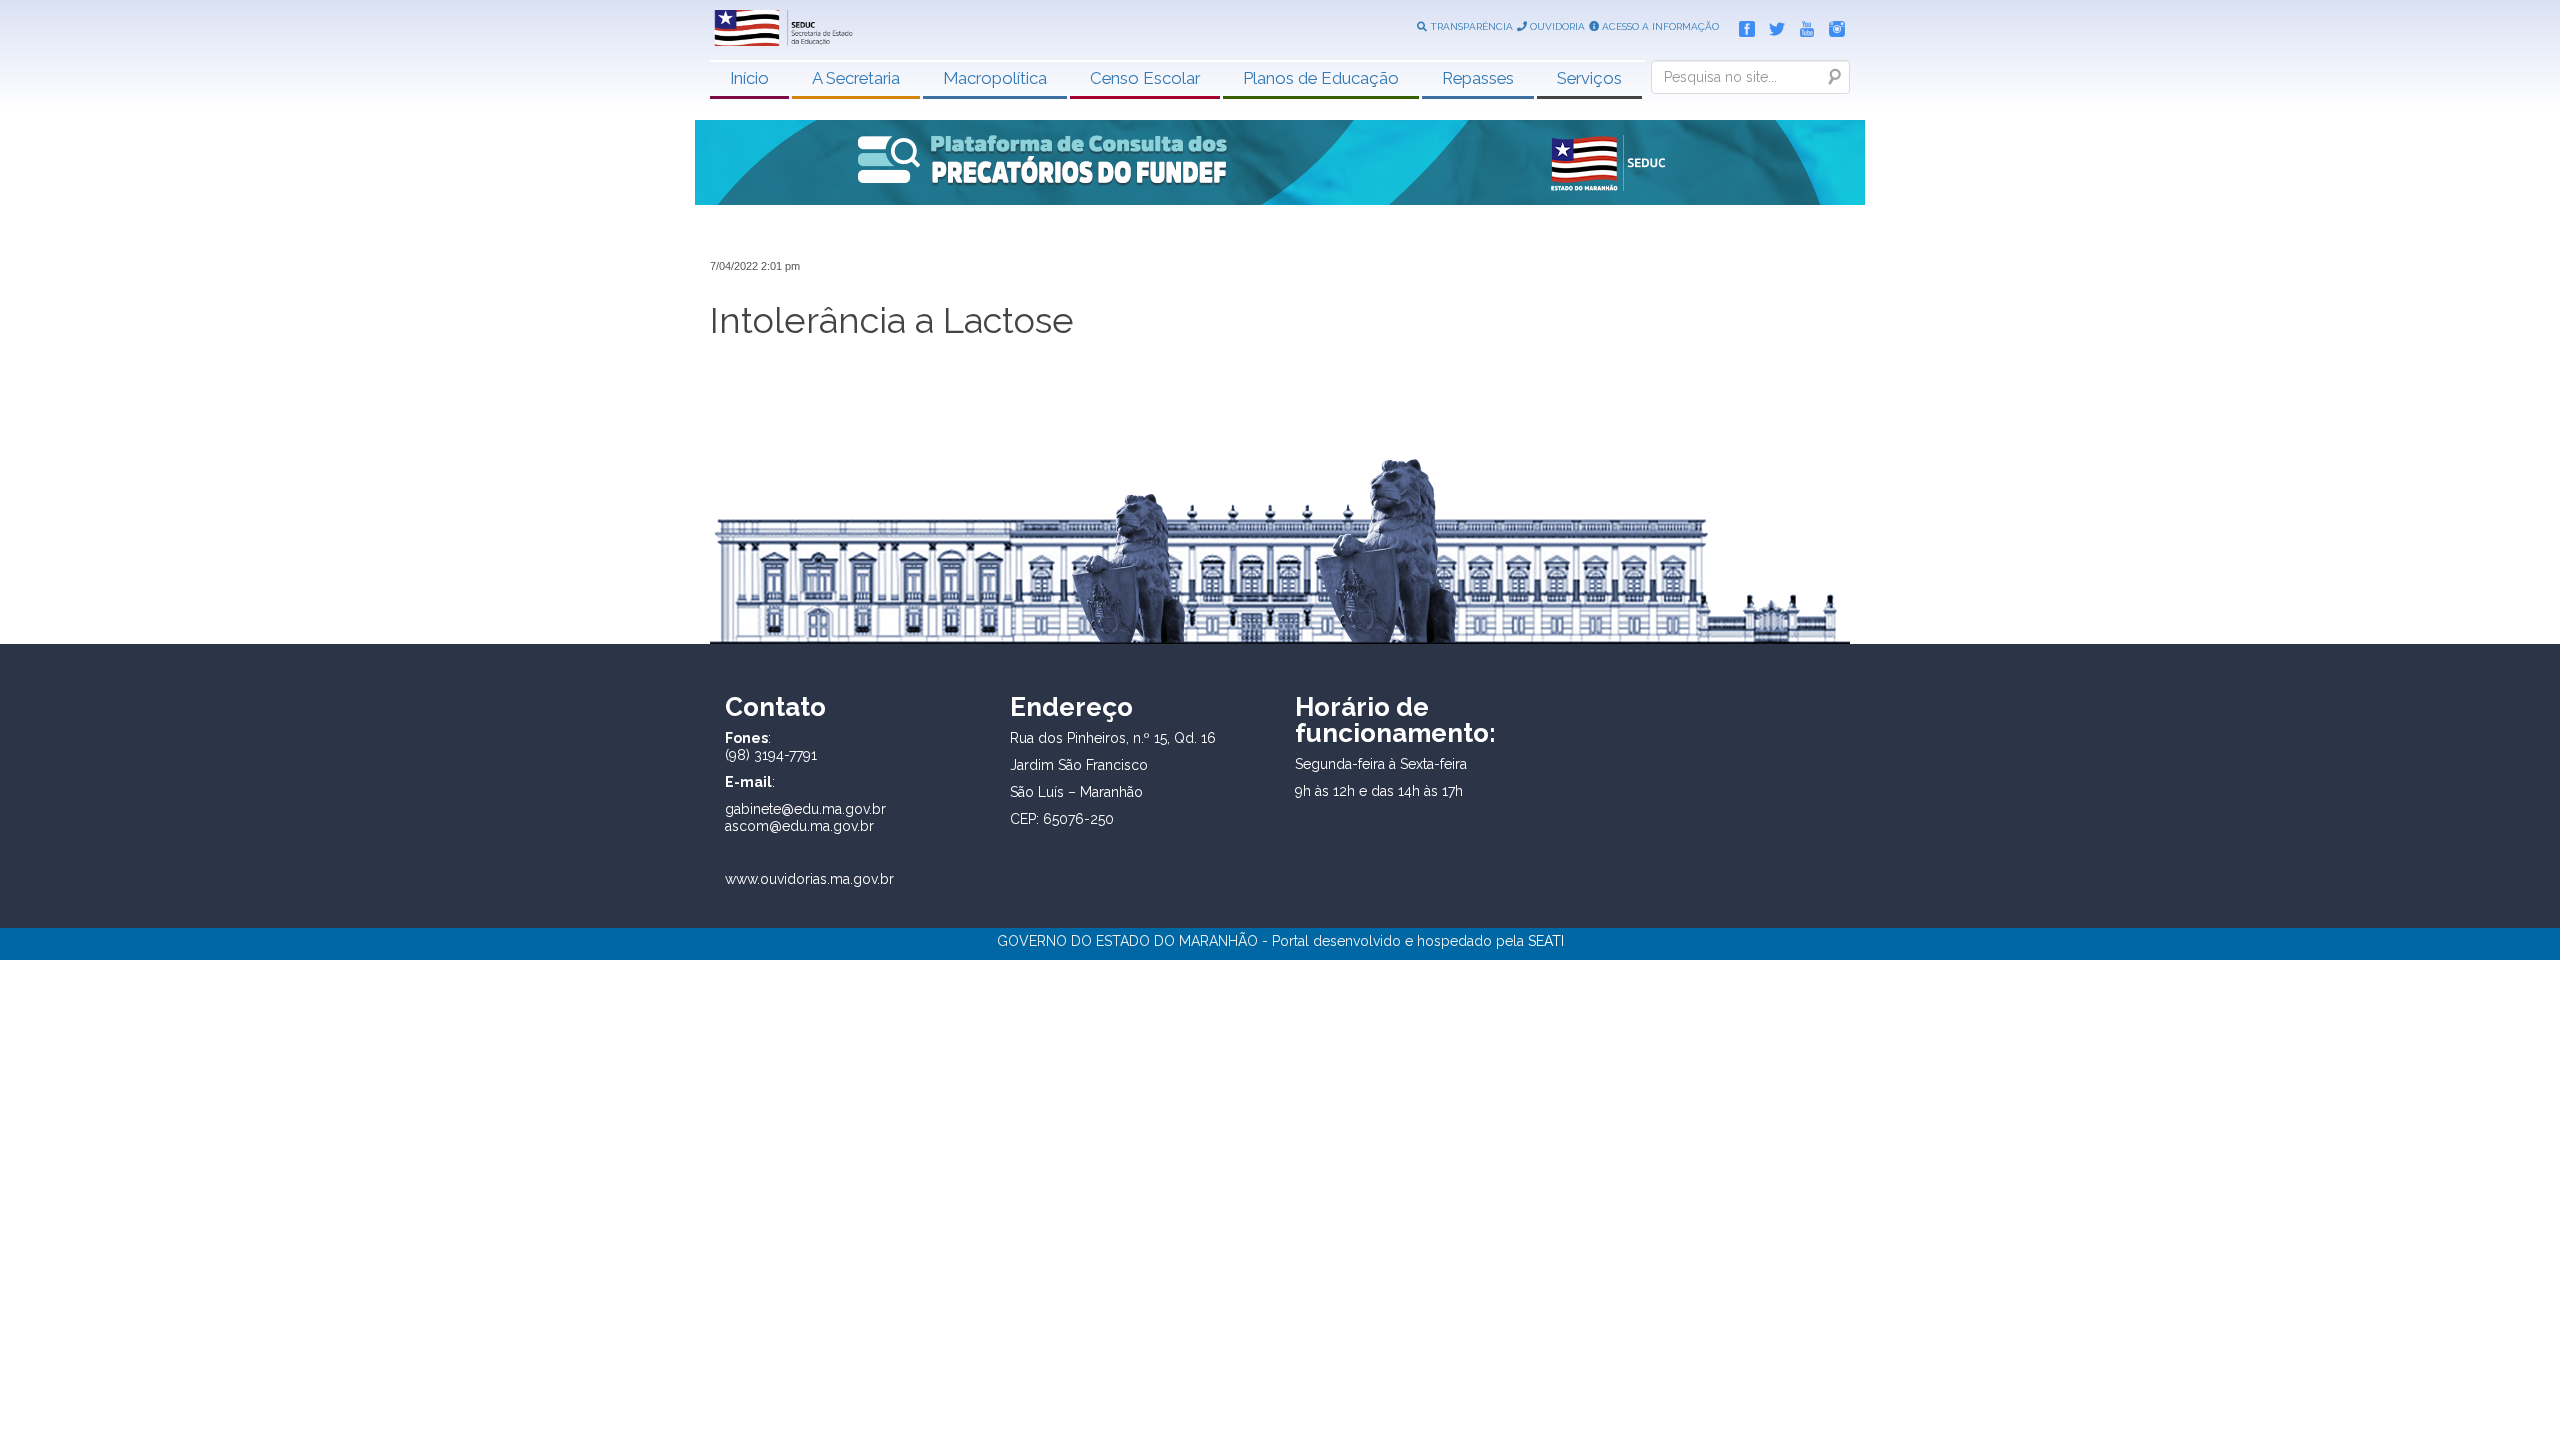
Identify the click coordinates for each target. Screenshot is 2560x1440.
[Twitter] (1772, 25)
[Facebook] (1742, 25)
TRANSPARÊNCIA (1470, 26)
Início (749, 78)
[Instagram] (1832, 25)
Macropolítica (995, 78)
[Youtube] (1802, 25)
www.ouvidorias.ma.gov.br (809, 879)
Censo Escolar (1145, 78)
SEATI (1546, 941)
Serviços (1589, 78)
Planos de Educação (1321, 78)
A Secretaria (856, 78)
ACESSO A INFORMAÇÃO (1659, 26)
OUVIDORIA (1556, 26)
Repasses (1478, 78)
